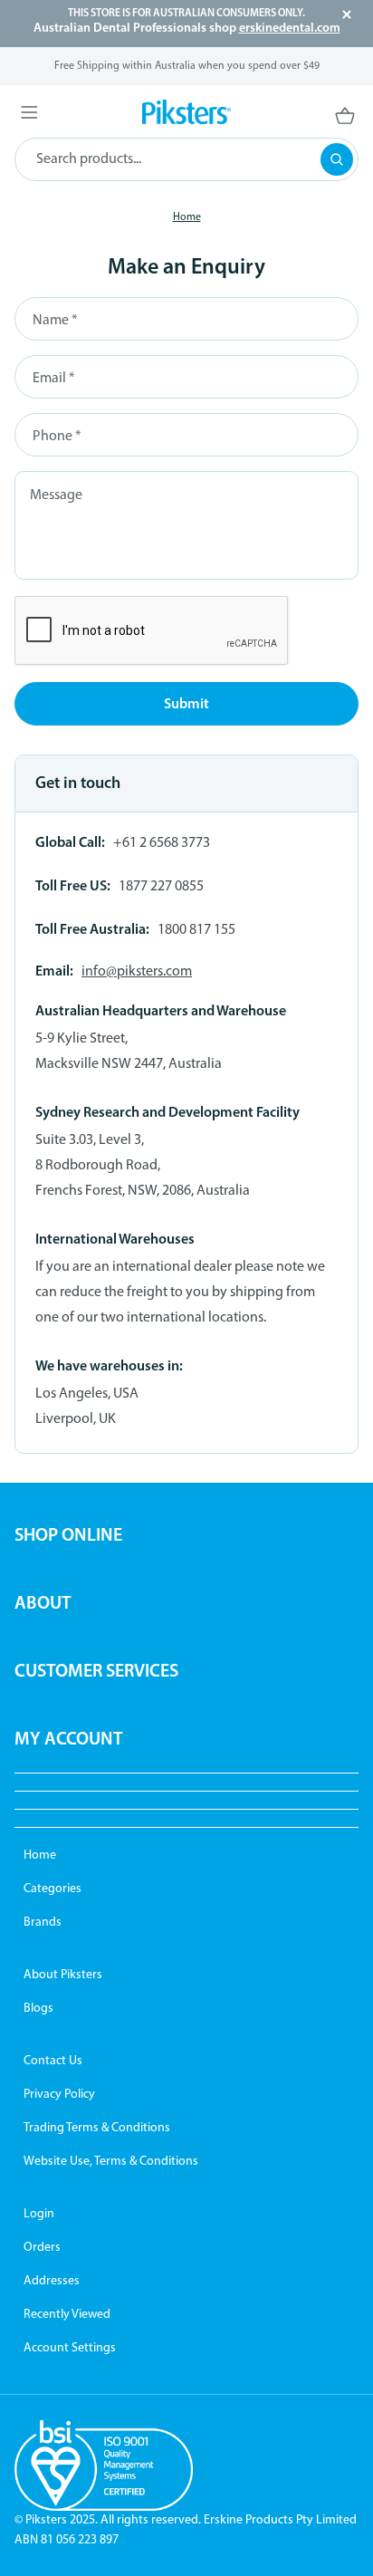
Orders (42, 2248)
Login (39, 2214)
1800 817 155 (196, 930)
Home (40, 1855)
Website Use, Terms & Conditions (111, 2162)
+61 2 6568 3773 (162, 843)
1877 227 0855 (161, 887)
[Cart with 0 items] (311, 115)
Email (53, 379)
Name (55, 321)
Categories (53, 1889)
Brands (43, 1922)
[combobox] (186, 159)
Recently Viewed (67, 2315)
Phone (57, 437)
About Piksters (63, 1975)
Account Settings (70, 2348)
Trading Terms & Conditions (97, 2128)
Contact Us (53, 2061)
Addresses (52, 2281)
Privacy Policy (59, 2095)
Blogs (38, 2009)
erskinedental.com (290, 29)
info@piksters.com (137, 972)
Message (56, 495)
